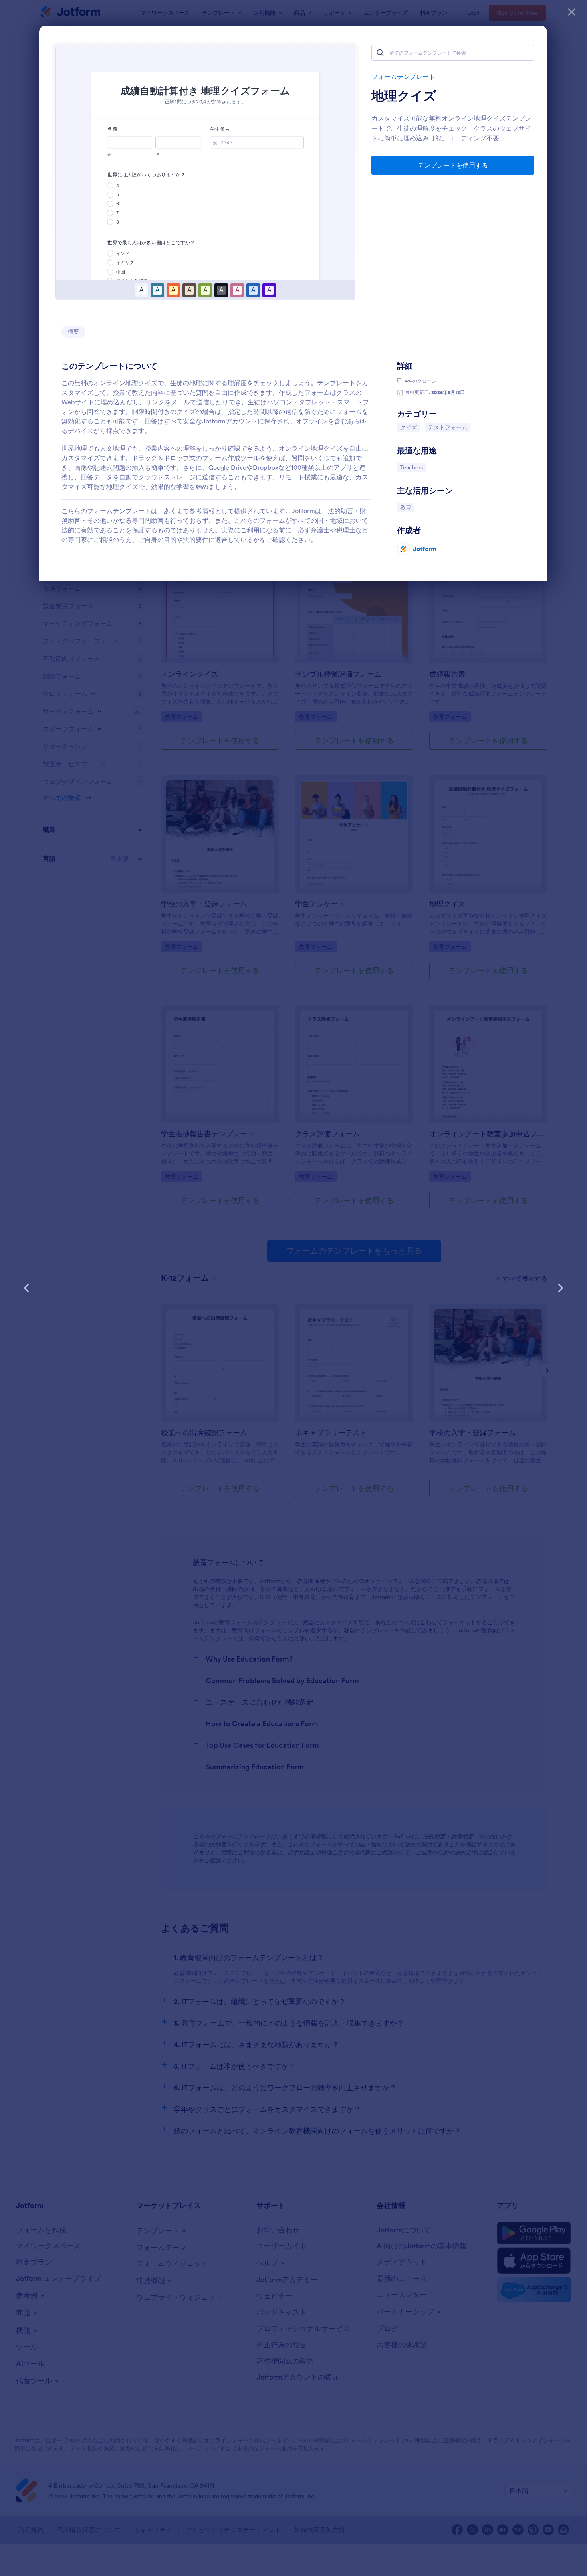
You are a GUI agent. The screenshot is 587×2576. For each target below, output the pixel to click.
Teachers (413, 467)
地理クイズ (404, 96)
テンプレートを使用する (453, 165)
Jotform (425, 549)
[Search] (380, 53)
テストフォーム (449, 427)
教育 (407, 507)
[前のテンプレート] (27, 1288)
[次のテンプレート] (560, 1288)
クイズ (410, 427)
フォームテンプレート (403, 77)
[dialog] (293, 1288)
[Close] (572, 12)
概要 (73, 332)
